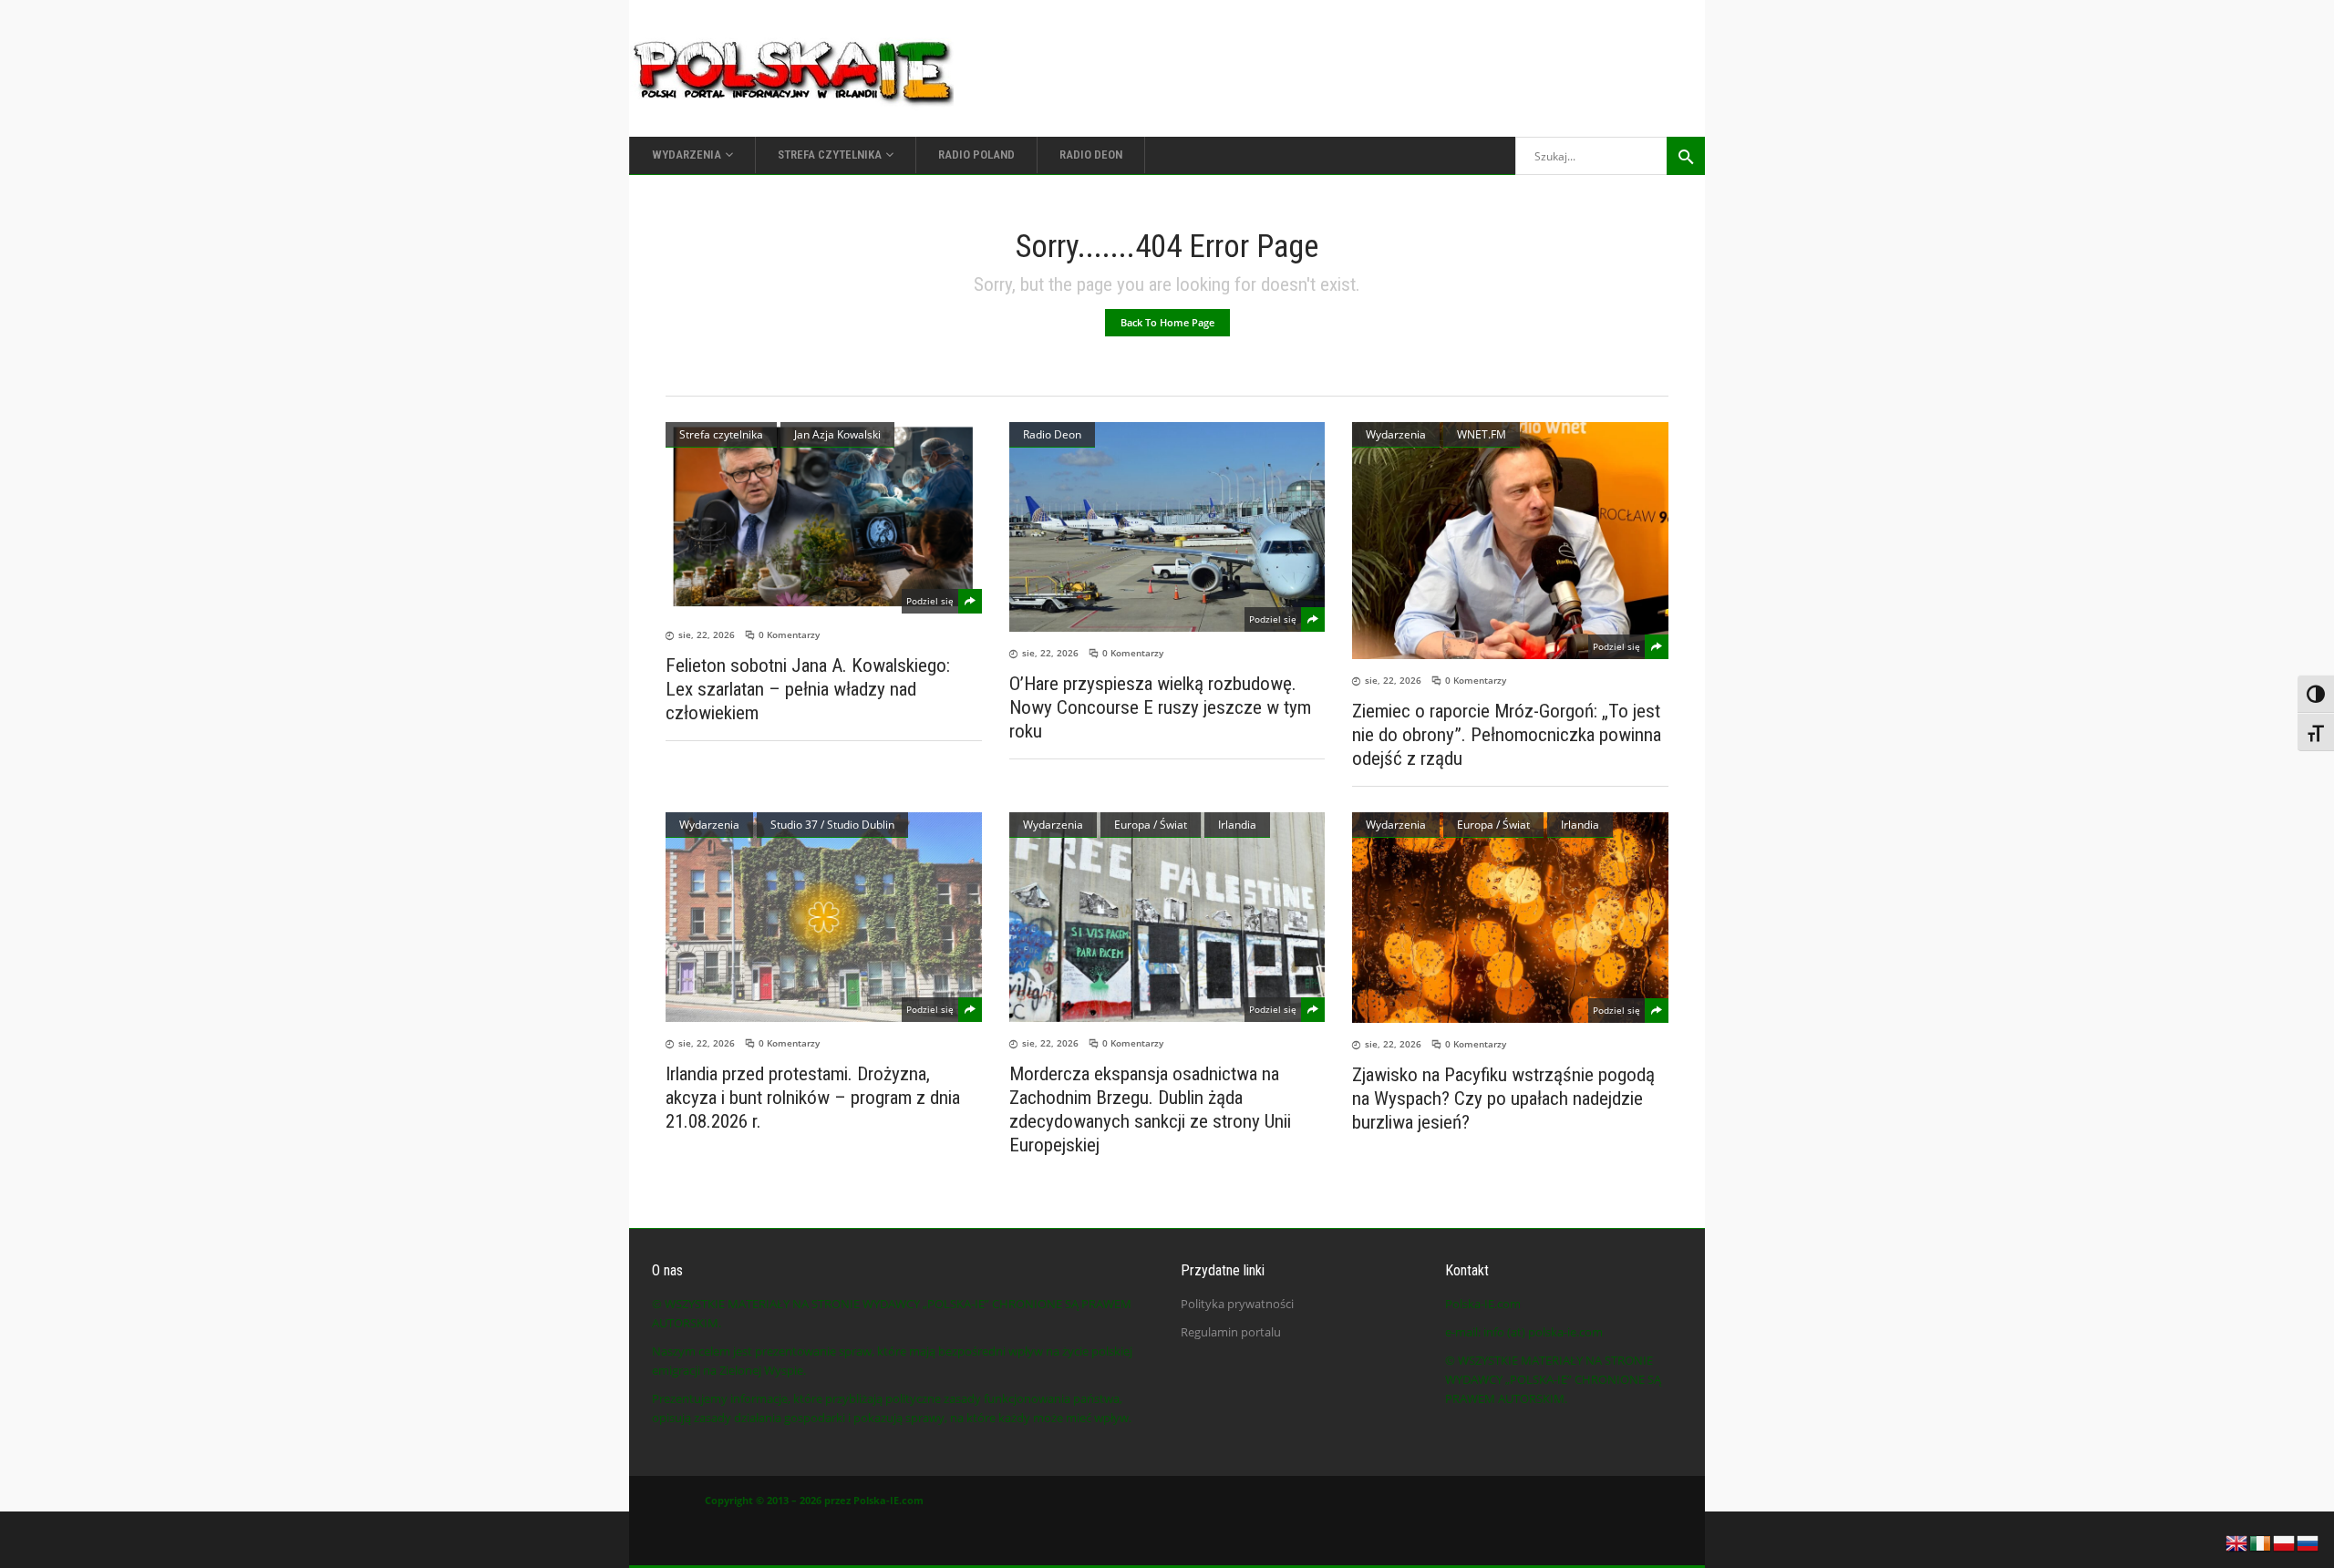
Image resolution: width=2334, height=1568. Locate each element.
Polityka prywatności (1237, 1304)
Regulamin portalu (1231, 1332)
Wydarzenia (1396, 434)
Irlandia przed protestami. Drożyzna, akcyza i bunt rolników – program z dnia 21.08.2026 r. (813, 1098)
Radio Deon (1052, 434)
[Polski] (2285, 1542)
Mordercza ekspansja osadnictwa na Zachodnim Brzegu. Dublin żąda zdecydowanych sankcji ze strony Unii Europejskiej (1150, 1109)
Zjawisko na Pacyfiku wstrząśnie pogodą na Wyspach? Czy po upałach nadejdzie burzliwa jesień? (1503, 1099)
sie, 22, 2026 (707, 634)
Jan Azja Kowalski (837, 434)
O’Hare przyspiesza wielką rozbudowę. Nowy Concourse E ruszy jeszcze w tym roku (1160, 707)
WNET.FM (1482, 434)
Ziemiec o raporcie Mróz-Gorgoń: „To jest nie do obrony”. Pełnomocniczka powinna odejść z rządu (1507, 735)
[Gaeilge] (2261, 1542)
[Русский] (2308, 1542)
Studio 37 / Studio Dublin (832, 825)
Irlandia (1237, 825)
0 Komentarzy (789, 634)
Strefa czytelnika (721, 434)
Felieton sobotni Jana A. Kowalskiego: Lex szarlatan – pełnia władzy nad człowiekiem (808, 689)
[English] (2237, 1542)
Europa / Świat (1151, 825)
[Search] (1686, 156)
